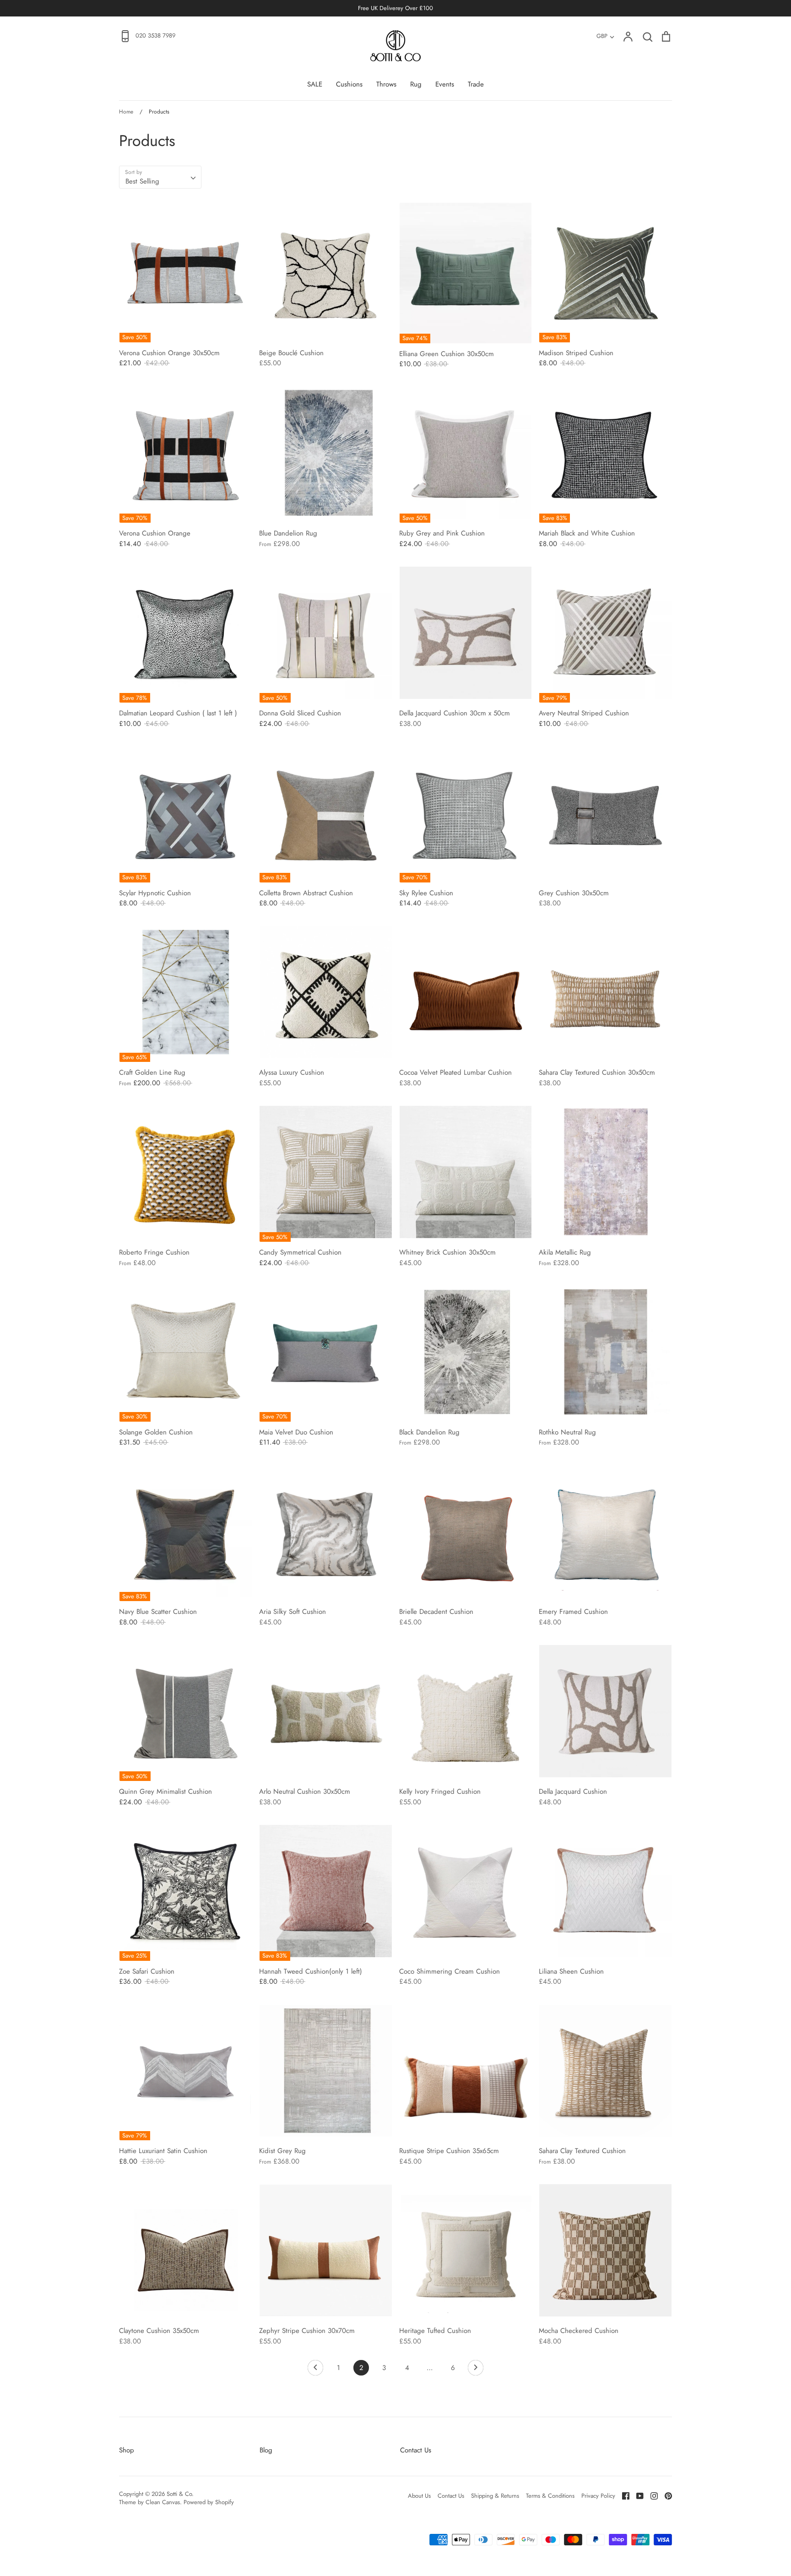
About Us (419, 2496)
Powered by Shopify (209, 2502)
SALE (315, 84)
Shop (127, 2450)
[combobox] (160, 177)
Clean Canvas (163, 2502)
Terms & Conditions (550, 2496)
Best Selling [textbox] (142, 181)
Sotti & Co (179, 2494)
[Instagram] (651, 2495)
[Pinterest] (665, 2495)
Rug (416, 84)
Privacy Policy (598, 2496)
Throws (386, 84)
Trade (476, 84)
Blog (266, 2450)
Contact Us (416, 2450)
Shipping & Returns (495, 2496)
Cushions (349, 84)
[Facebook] (622, 2495)
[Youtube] (637, 2495)
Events (445, 84)
